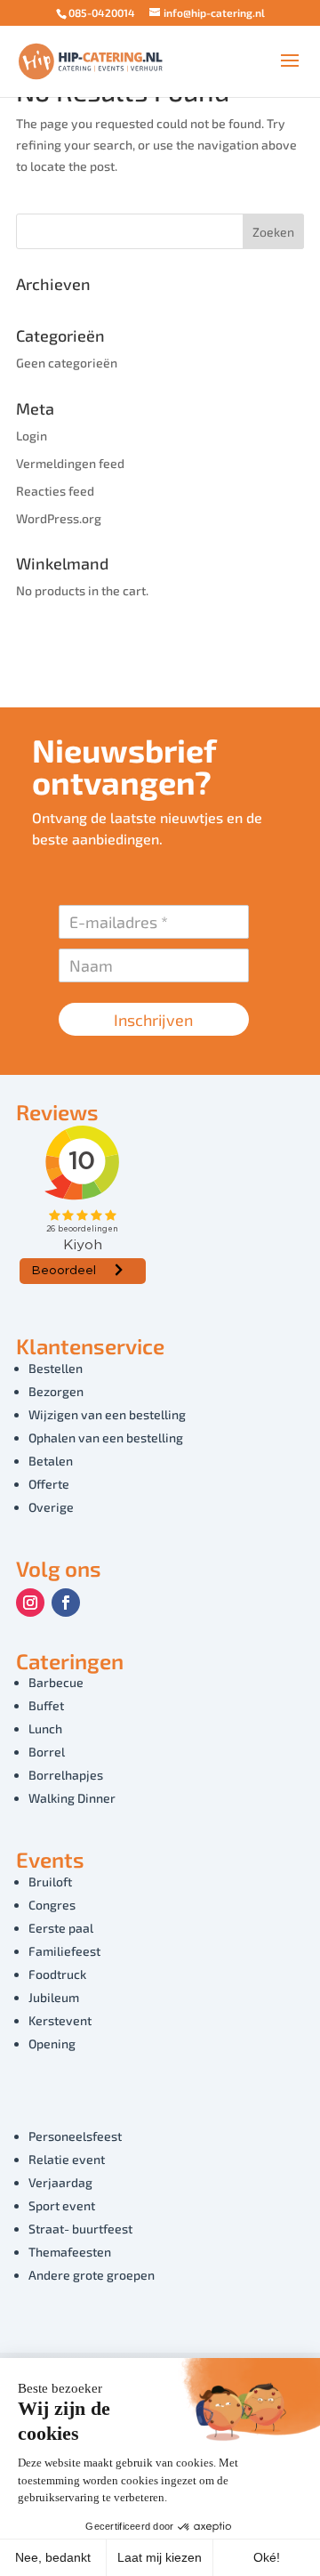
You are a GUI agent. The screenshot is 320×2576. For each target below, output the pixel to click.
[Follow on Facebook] (66, 1603)
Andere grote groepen (92, 2275)
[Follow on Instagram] (30, 1603)
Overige (51, 1507)
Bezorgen (56, 1391)
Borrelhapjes (66, 1775)
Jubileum (54, 1997)
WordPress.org (59, 518)
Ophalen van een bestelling (106, 1437)
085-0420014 (102, 12)
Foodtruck (57, 1974)
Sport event (62, 2205)
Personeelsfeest (75, 2136)
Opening (52, 2043)
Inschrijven (153, 1020)
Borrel (47, 1752)
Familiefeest (64, 1951)
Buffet (46, 1705)
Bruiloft (50, 1882)
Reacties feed (55, 491)
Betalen (51, 1461)
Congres (52, 1905)
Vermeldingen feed (70, 463)
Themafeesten (70, 2252)
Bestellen (56, 1368)
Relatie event (67, 2159)
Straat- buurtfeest (80, 2229)
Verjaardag (60, 2182)
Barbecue (56, 1682)
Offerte (49, 1484)
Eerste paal (61, 1928)
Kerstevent (60, 2020)
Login (32, 436)
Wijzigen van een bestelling (107, 1414)
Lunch (45, 1728)
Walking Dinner (72, 1798)
